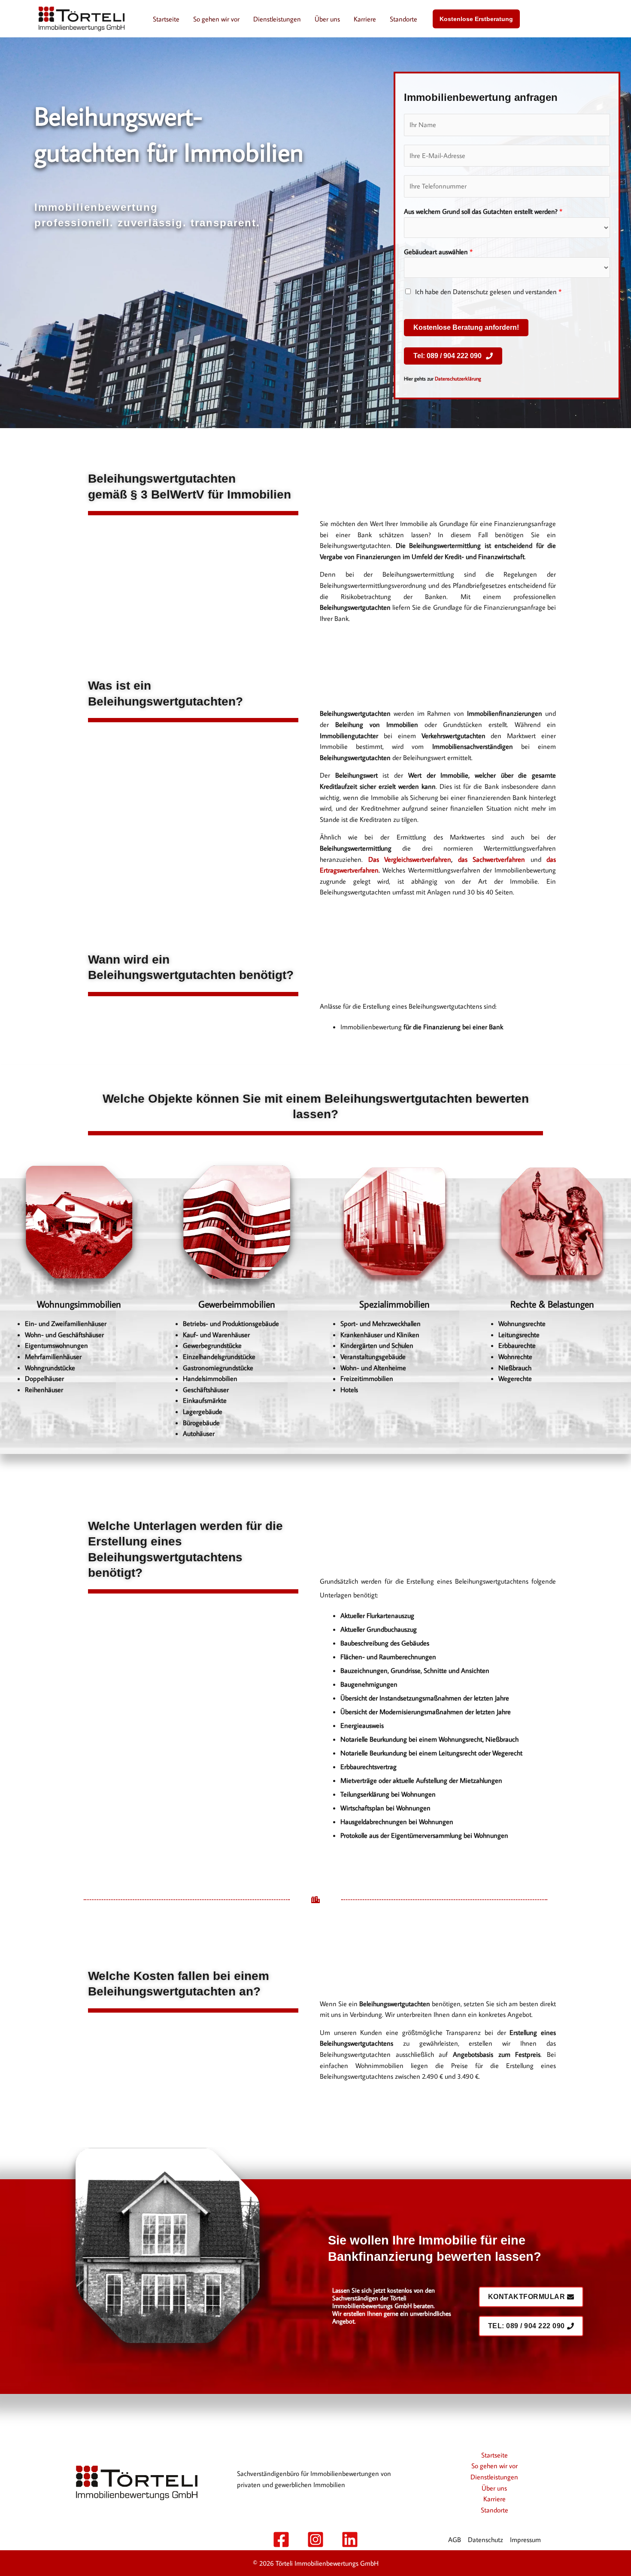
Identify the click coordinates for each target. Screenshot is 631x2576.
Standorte (403, 19)
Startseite (166, 19)
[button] (476, 19)
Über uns (327, 19)
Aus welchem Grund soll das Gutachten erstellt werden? (483, 211)
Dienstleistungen (277, 19)
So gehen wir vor (216, 19)
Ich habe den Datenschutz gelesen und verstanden (488, 292)
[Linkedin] (350, 2540)
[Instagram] (315, 2540)
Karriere (365, 19)
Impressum (525, 2540)
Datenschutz (485, 2540)
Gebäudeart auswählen (438, 252)
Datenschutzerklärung (458, 379)
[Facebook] (281, 2540)
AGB (455, 2540)
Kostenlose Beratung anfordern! (466, 327)
